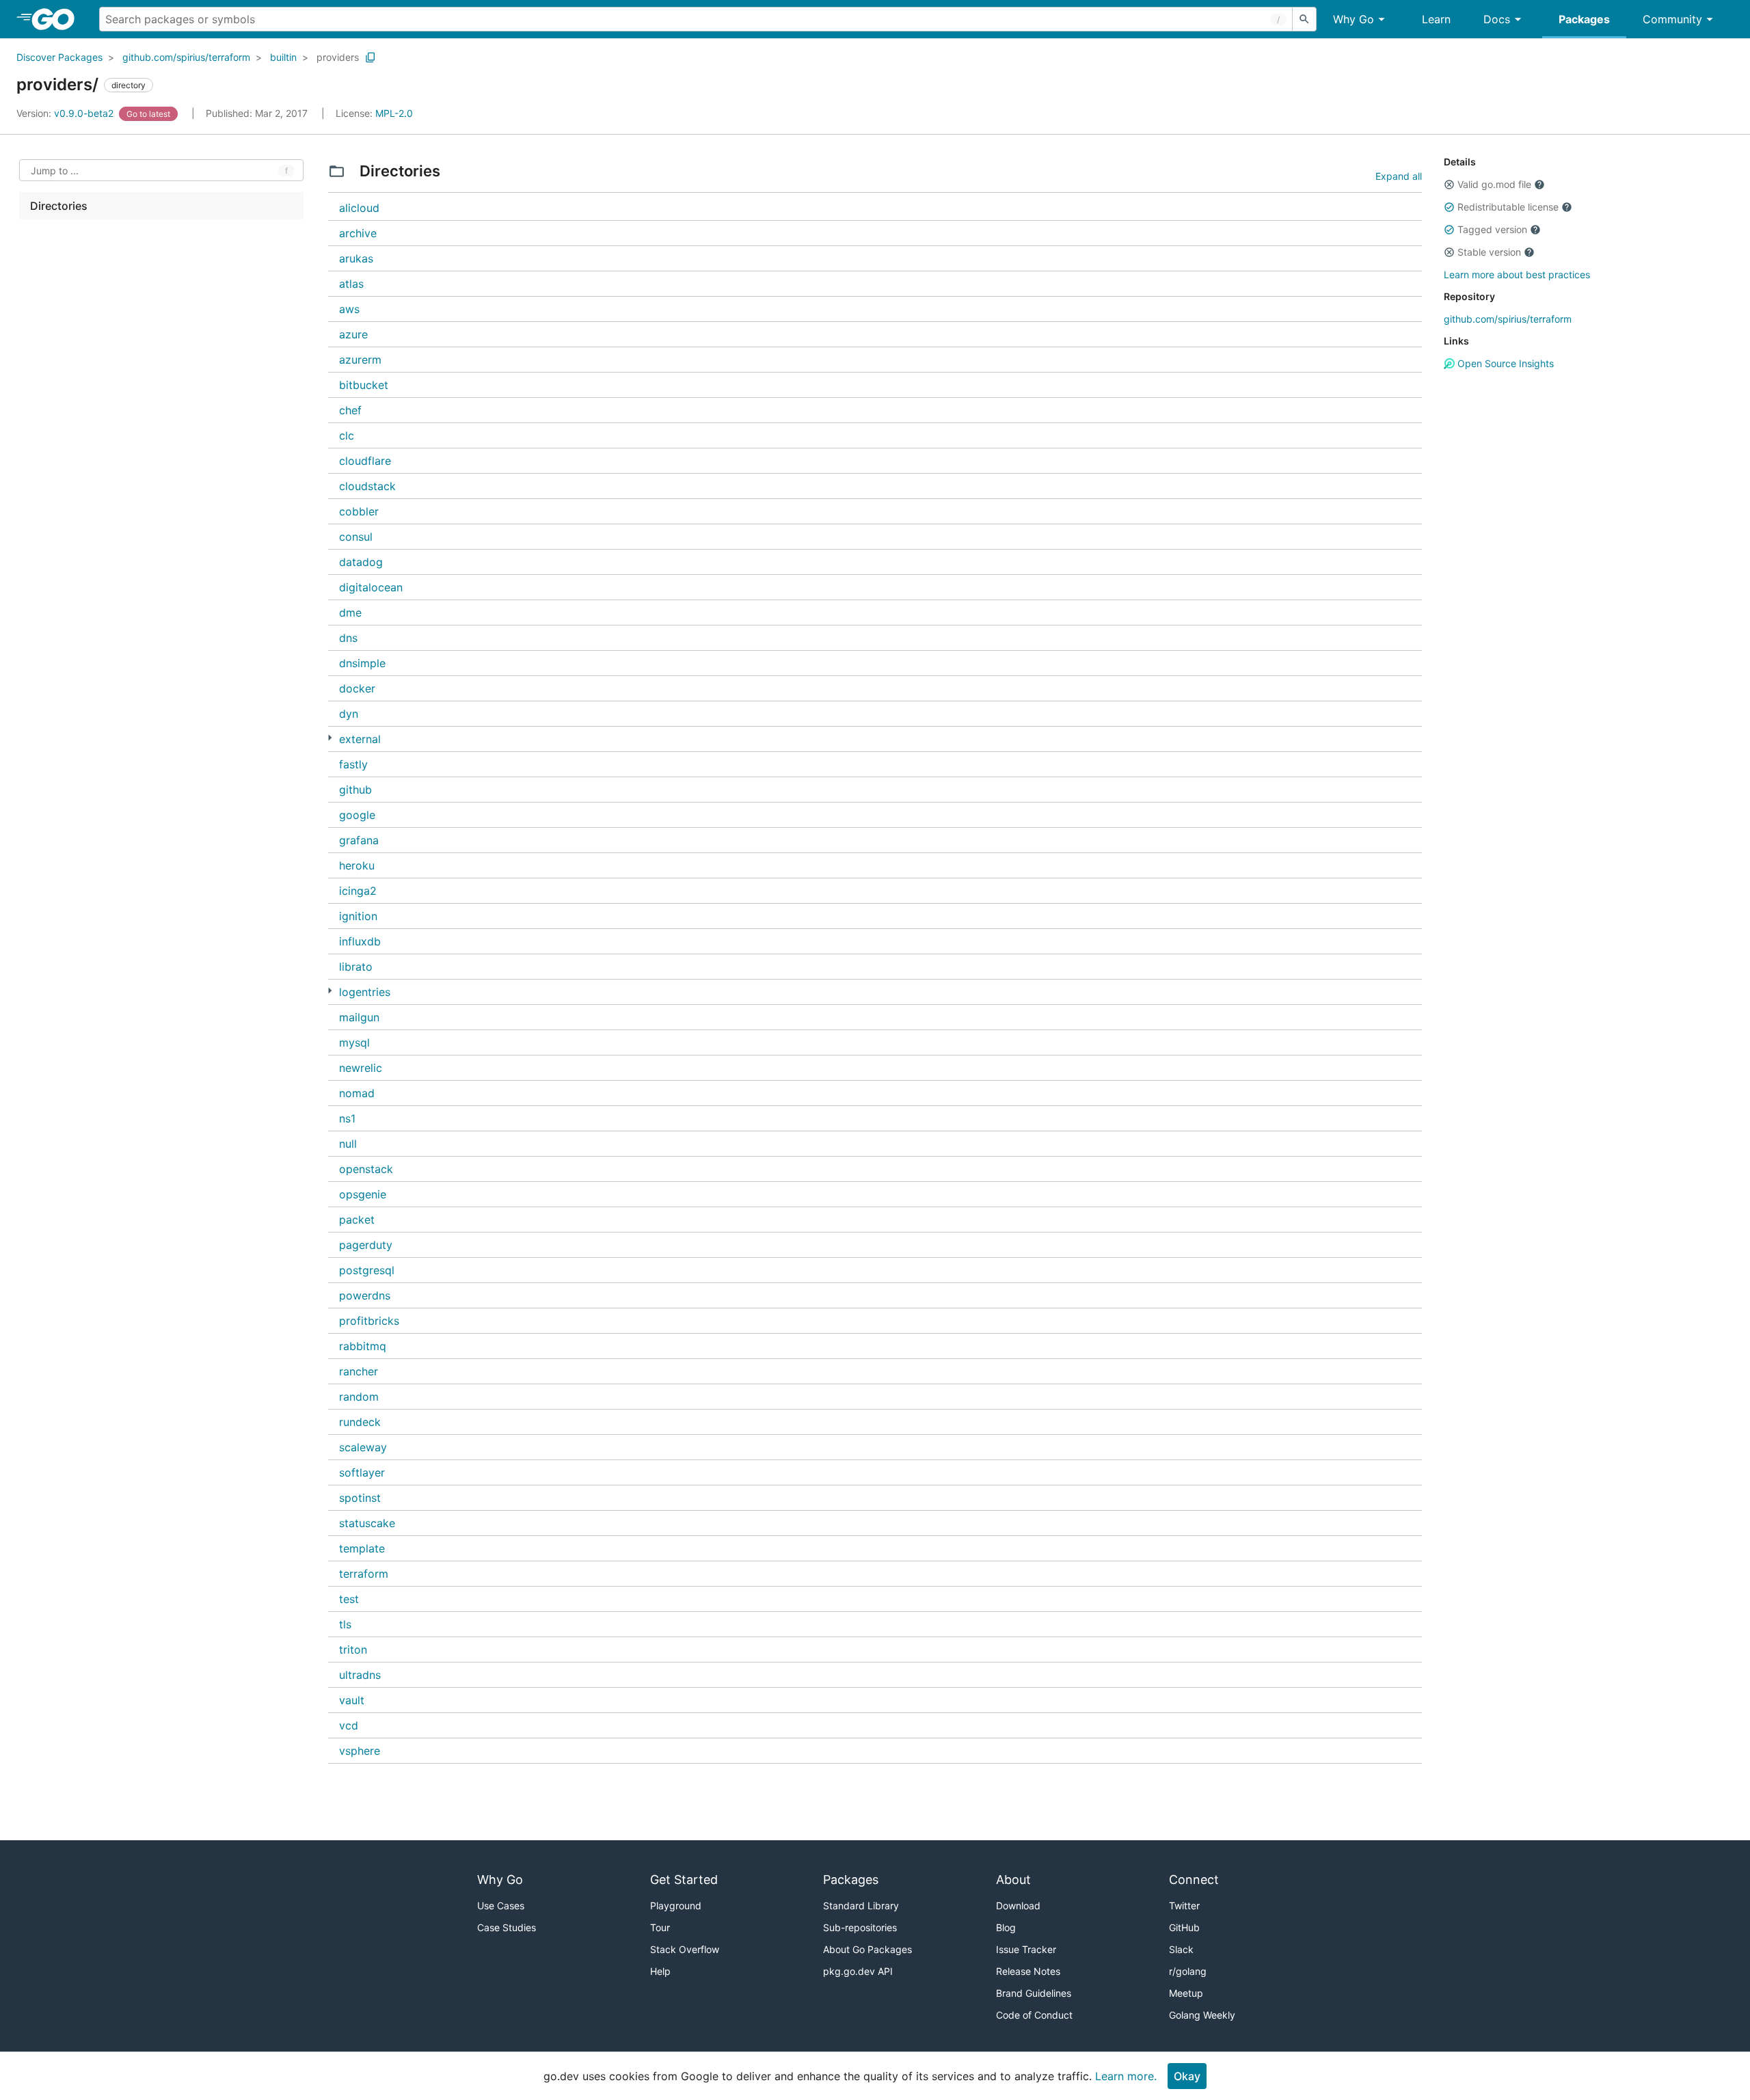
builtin (283, 57)
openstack (366, 1169)
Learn (1436, 19)
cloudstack (367, 486)
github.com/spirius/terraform (186, 57)
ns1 (347, 1118)
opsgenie (363, 1194)
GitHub (1184, 1927)
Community (1672, 19)
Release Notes (1028, 1971)
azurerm (360, 360)
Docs (1497, 19)
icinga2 (358, 891)
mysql (354, 1042)
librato (356, 967)
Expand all (1399, 176)
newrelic (361, 1068)
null (348, 1144)
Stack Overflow (685, 1949)
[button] (1449, 185)
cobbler (359, 511)
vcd (349, 1725)
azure (353, 334)
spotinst (360, 1498)
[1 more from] (330, 738)
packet (357, 1220)
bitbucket (364, 385)
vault (352, 1700)
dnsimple (362, 663)
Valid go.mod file (1494, 184)
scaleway (363, 1447)
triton (353, 1650)
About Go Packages (867, 1949)
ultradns (360, 1675)
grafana (359, 840)
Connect (1194, 1880)
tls (345, 1624)
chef (350, 410)
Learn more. (1126, 2076)
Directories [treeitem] (59, 206)
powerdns (365, 1295)
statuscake (367, 1523)
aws (349, 309)
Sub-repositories (860, 1927)
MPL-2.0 (394, 113)
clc (347, 435)
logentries (365, 992)
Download (1018, 1906)
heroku (357, 865)
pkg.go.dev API (858, 1971)
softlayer (362, 1472)
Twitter (1184, 1906)
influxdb (360, 941)
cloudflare (365, 461)
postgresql (367, 1270)
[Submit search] (1304, 19)
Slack (1181, 1949)
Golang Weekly (1202, 2015)
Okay (1187, 2076)
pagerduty (366, 1245)
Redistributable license (1508, 207)
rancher (359, 1371)
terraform (364, 1574)
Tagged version (1492, 229)
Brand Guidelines (1034, 1993)
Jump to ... (55, 171)
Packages (1584, 19)
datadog (361, 562)
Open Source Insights (1504, 363)
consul (356, 537)
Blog (1006, 1927)
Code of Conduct (1034, 2015)
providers (338, 57)
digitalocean (371, 587)
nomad (357, 1093)
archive (358, 233)
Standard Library (861, 1906)
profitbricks (369, 1321)
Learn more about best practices (1517, 274)
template (362, 1548)
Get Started (684, 1880)
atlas (351, 284)
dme (350, 612)
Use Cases (501, 1906)
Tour (660, 1927)
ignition (358, 916)
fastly (353, 764)
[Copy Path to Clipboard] (371, 57)
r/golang (1188, 1971)
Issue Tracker (1026, 1949)
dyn (349, 714)
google (357, 815)
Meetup (1186, 1993)
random (359, 1397)
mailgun (359, 1017)
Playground (676, 1906)
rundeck (360, 1422)
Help (660, 1971)
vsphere (360, 1751)
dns (348, 638)
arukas (356, 258)
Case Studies (507, 1927)
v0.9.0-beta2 (66, 113)
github (355, 790)
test (349, 1599)
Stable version (1489, 252)
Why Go (1354, 19)
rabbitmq (363, 1346)
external (360, 739)
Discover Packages (59, 57)
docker (357, 688)
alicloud (359, 208)
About (1013, 1880)
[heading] (58, 19)
